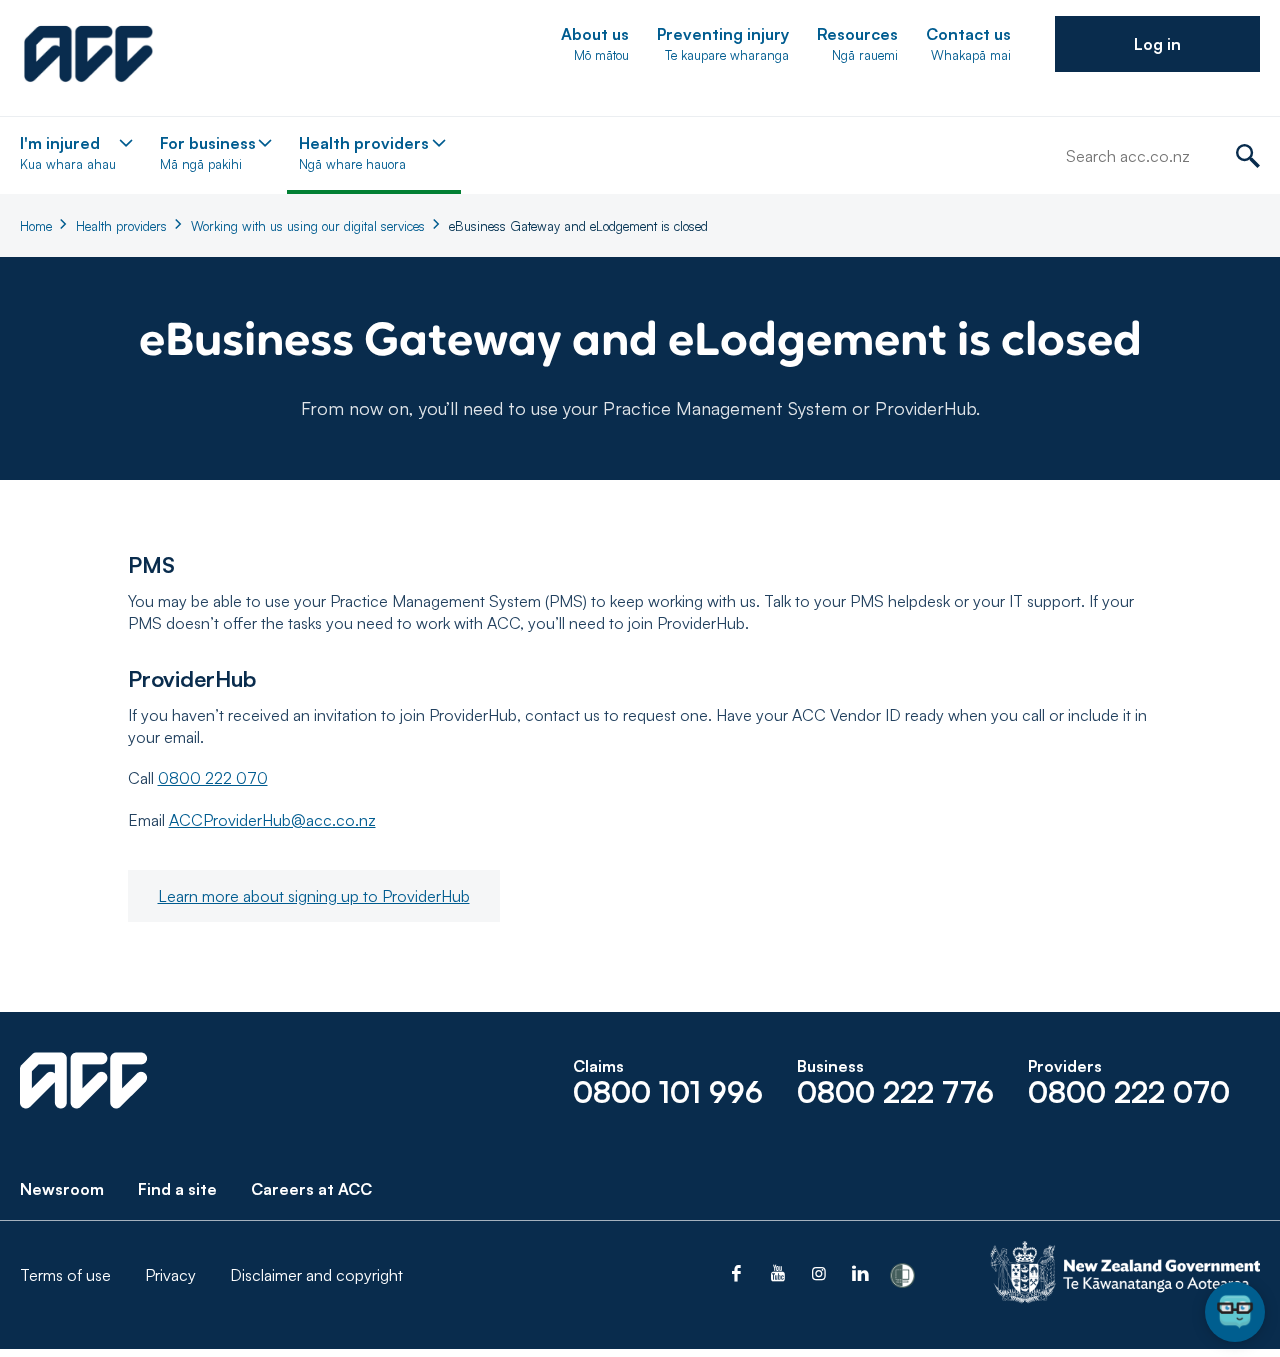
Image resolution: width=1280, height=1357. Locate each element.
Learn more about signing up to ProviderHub (314, 896)
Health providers (121, 226)
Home (36, 226)
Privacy (170, 1275)
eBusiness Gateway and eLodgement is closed (578, 226)
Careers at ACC (311, 1189)
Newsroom (62, 1189)
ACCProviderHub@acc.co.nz (272, 820)
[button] (1157, 44)
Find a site (177, 1189)
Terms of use (65, 1275)
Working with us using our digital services (308, 226)
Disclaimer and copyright (316, 1275)
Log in (1157, 44)
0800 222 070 (213, 778)
